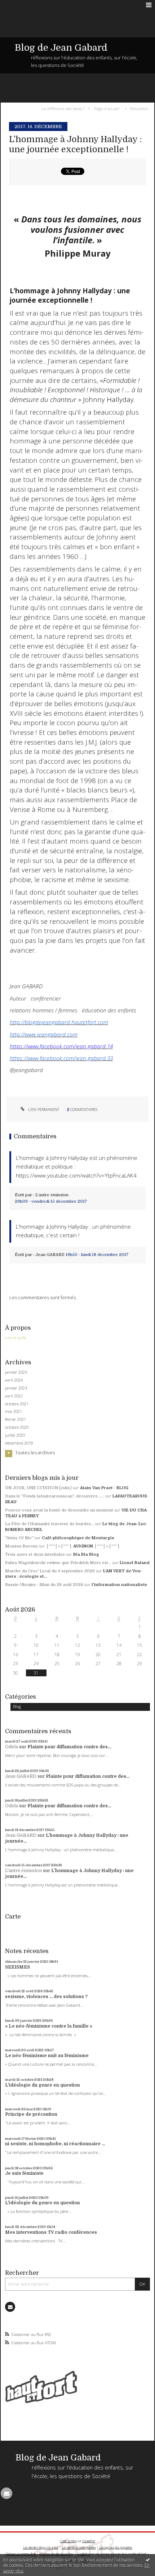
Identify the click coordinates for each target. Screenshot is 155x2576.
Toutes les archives (35, 1453)
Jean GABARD (21, 1776)
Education (139, 108)
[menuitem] (65, 108)
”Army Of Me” (19, 1538)
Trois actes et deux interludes (35, 1554)
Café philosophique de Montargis (78, 1538)
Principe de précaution (31, 2114)
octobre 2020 (17, 1427)
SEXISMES (17, 1967)
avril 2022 (14, 1396)
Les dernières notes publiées (79, 2547)
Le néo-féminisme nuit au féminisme (47, 2056)
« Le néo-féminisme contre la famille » (49, 2026)
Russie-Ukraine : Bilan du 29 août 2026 (44, 1585)
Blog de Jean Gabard (61, 48)
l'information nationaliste (119, 1585)
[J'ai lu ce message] (148, 2559)
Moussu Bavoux (21, 1546)
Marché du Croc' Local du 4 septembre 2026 (50, 1571)
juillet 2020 (15, 1435)
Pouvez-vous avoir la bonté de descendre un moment (59, 1510)
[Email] (10, 2307)
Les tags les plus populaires (116, 2547)
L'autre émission (23, 1871)
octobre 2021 (17, 1404)
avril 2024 (14, 1380)
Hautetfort (89, 2541)
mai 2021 (14, 1411)
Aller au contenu (21, 5)
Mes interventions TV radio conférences (51, 2232)
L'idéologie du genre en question (43, 2085)
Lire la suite (15, 1337)
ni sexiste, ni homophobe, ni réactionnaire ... (55, 2144)
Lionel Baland (135, 1563)
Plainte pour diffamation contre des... (69, 1747)
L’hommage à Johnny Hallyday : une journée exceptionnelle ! (75, 144)
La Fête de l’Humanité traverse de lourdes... (50, 1524)
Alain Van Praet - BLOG (104, 1488)
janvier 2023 (16, 1388)
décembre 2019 (19, 1443)
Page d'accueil (107, 108)
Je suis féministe (24, 2173)
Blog (17, 1706)
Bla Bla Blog (86, 1554)
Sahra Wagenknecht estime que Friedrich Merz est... (58, 1563)
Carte (13, 1917)
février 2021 (15, 1419)
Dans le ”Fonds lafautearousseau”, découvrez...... (55, 1496)
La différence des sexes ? (63, 108)
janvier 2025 (16, 1372)
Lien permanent (43, 1110)
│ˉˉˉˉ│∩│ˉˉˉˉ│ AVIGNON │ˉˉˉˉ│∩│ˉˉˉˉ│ (83, 1546)
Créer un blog (68, 2541)
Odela (12, 1747)
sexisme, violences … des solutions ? (46, 1997)
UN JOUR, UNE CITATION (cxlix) (38, 1488)
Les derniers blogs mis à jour (41, 2547)
